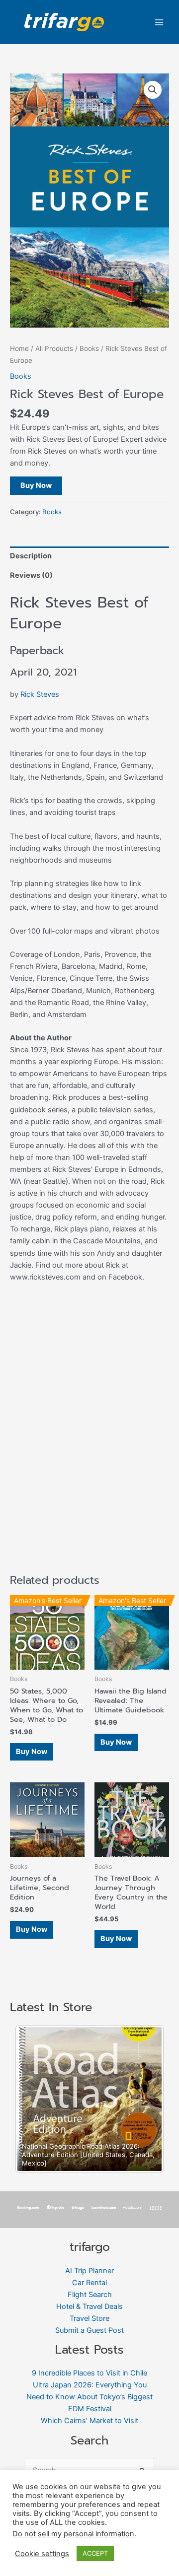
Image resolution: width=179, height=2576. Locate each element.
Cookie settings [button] (42, 2554)
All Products (54, 348)
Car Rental (89, 2283)
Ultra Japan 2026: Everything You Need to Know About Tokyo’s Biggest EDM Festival (89, 2397)
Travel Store (89, 2318)
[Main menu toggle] (159, 22)
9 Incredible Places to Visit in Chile (89, 2373)
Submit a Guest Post (89, 2330)
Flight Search (90, 2295)
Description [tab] (31, 556)
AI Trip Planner (89, 2271)
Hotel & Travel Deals (89, 2306)
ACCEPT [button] (95, 2553)
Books (89, 348)
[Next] (143, 2099)
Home (19, 348)
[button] (153, 90)
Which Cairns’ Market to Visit (89, 2421)
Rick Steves (40, 694)
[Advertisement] (89, 1448)
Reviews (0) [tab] (31, 575)
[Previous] (36, 2099)
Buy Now (36, 485)
